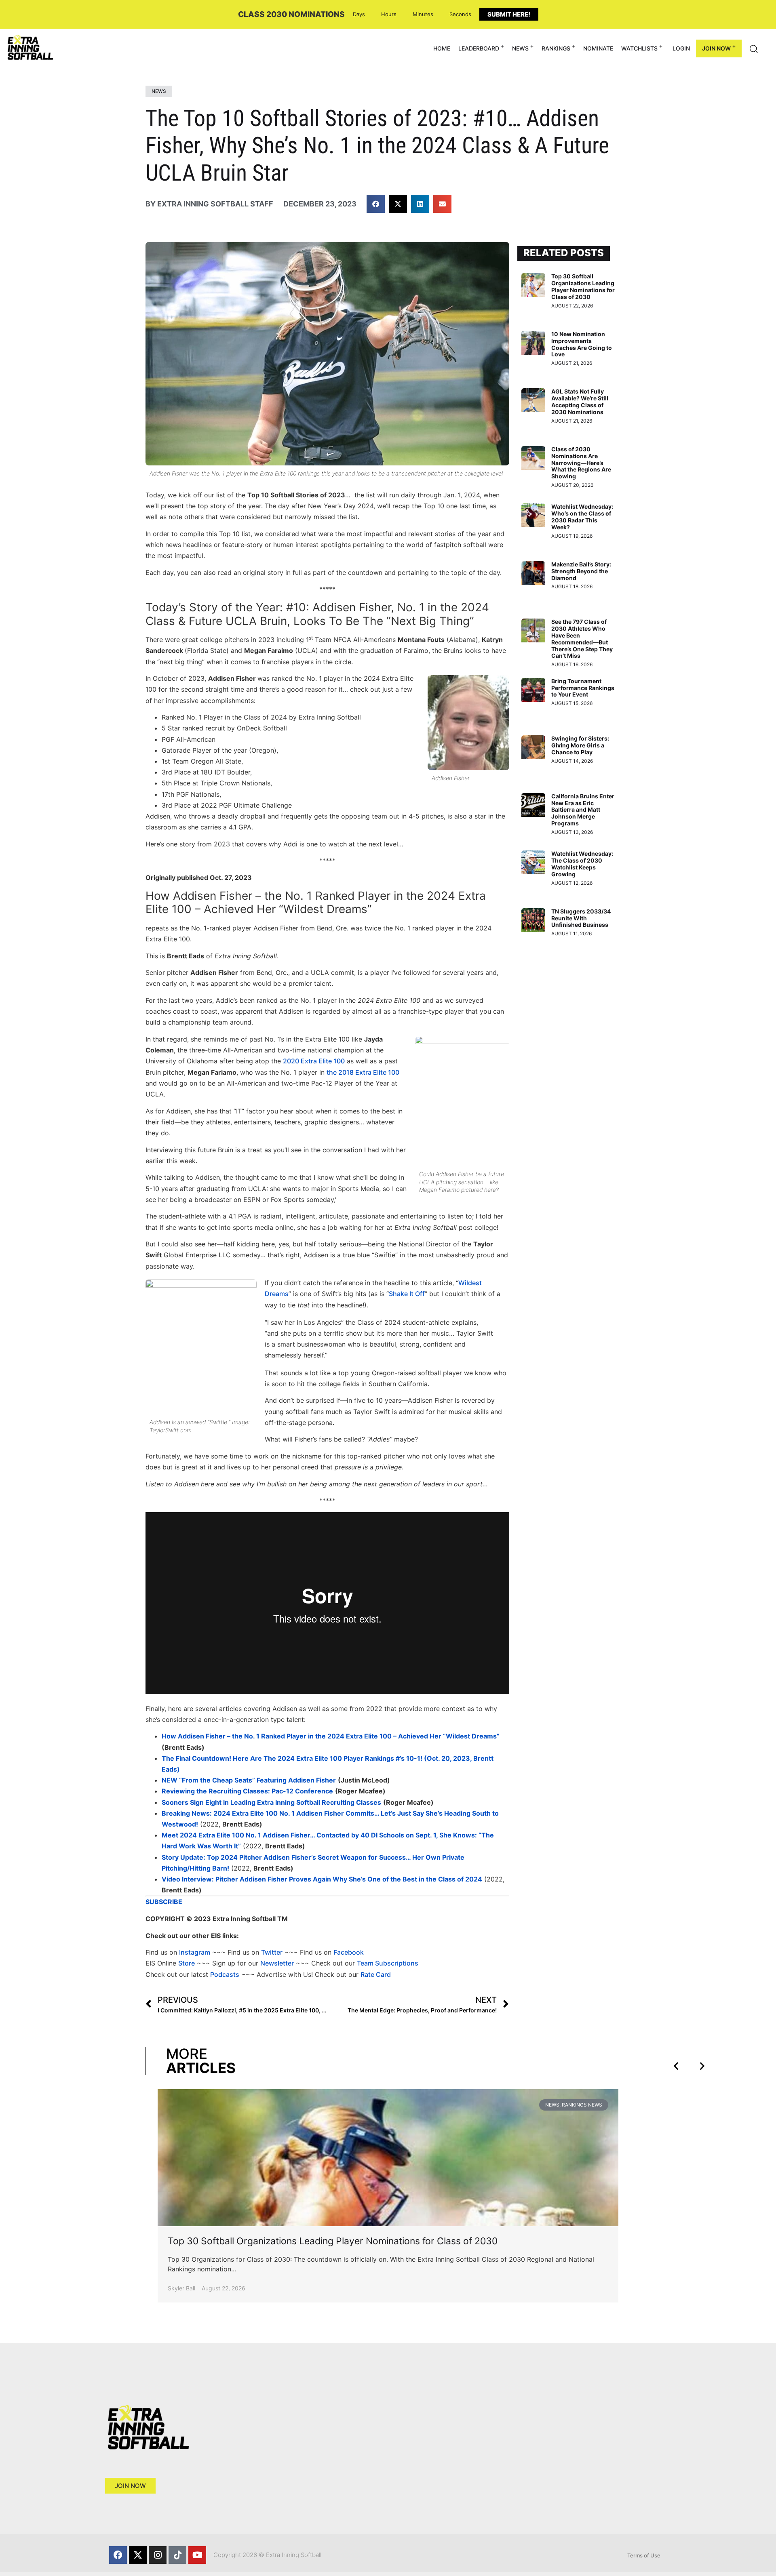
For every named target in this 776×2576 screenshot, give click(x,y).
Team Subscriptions (388, 1963)
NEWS (520, 48)
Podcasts (225, 1974)
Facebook (349, 1952)
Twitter (272, 1952)
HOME (442, 48)
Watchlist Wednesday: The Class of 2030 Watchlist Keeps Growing (582, 864)
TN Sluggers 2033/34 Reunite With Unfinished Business (581, 918)
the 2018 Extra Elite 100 (363, 1072)
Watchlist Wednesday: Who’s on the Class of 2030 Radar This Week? (582, 517)
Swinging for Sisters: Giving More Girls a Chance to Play (580, 745)
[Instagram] (158, 2555)
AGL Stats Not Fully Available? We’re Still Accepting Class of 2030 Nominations (580, 401)
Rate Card (376, 1974)
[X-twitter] (138, 2555)
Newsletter (277, 1963)
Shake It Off (407, 1294)
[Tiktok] (177, 2555)
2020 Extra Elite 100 (314, 1061)
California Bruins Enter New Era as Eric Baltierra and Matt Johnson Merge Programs (583, 810)
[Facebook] (118, 2555)
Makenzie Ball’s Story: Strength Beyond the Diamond (581, 571)
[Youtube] (197, 2555)
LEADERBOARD (479, 48)
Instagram (195, 1952)
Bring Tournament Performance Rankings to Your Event (583, 688)
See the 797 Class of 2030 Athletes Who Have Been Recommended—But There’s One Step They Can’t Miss (582, 639)
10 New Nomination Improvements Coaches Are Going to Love (582, 344)
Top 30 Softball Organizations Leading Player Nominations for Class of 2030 (583, 286)
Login (681, 48)
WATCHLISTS (639, 48)
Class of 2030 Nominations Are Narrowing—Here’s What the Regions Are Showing (581, 463)
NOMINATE (598, 48)
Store (187, 1963)
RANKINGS (556, 48)
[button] (376, 204)
